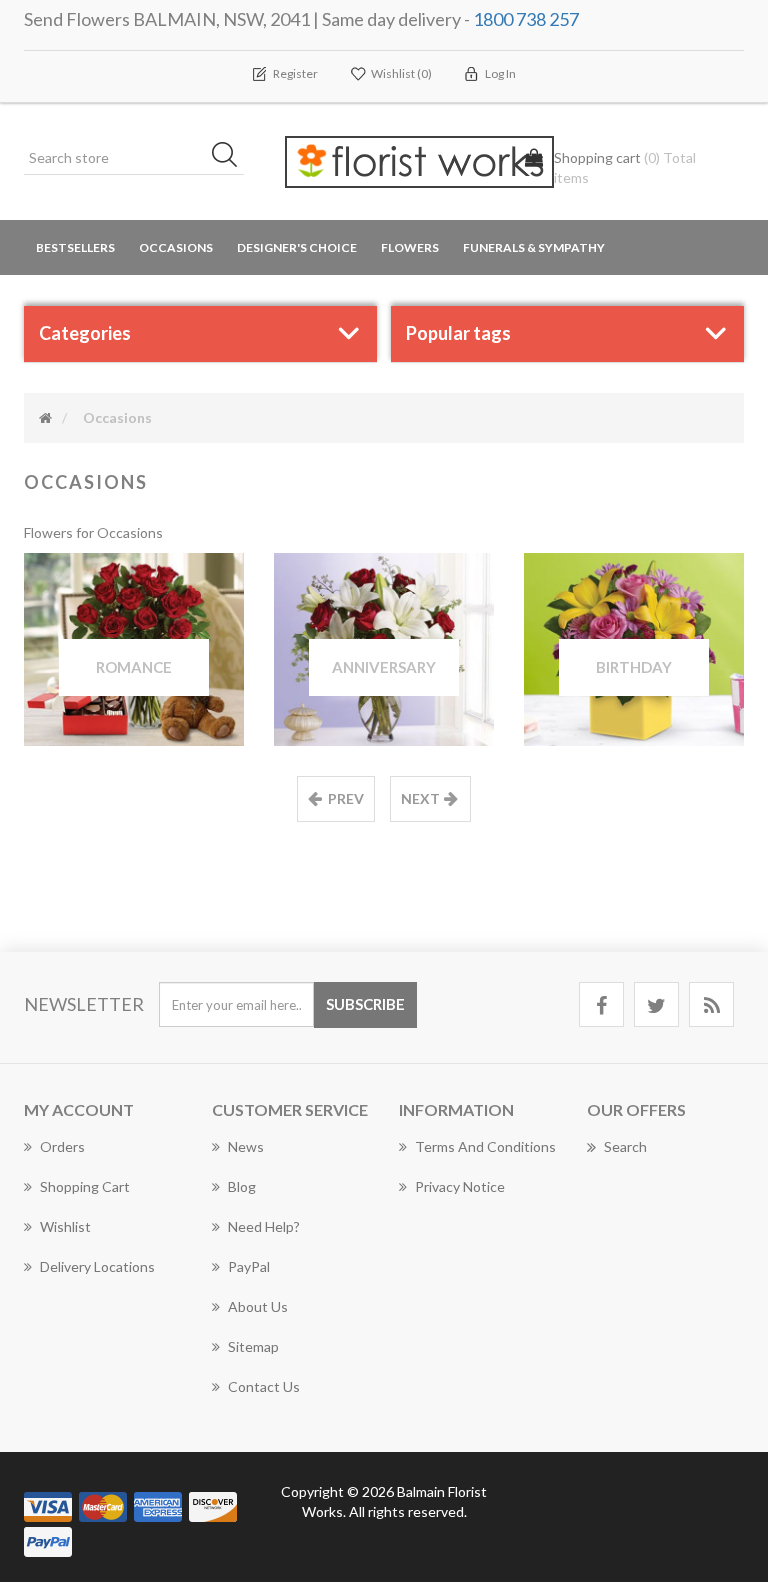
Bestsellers (75, 247)
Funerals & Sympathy (534, 247)
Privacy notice (460, 1186)
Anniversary (384, 667)
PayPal (249, 1266)
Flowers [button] (410, 247)
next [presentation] (420, 798)
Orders (62, 1146)
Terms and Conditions (485, 1146)
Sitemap (253, 1346)
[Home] (45, 417)
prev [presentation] (346, 798)
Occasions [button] (176, 247)
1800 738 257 (526, 19)
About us (258, 1306)
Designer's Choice (297, 247)
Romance (134, 667)
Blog (242, 1186)
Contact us (264, 1386)
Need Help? (264, 1226)
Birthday (634, 667)
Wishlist (65, 1226)
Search (625, 1146)
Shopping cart (85, 1186)
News (246, 1146)
